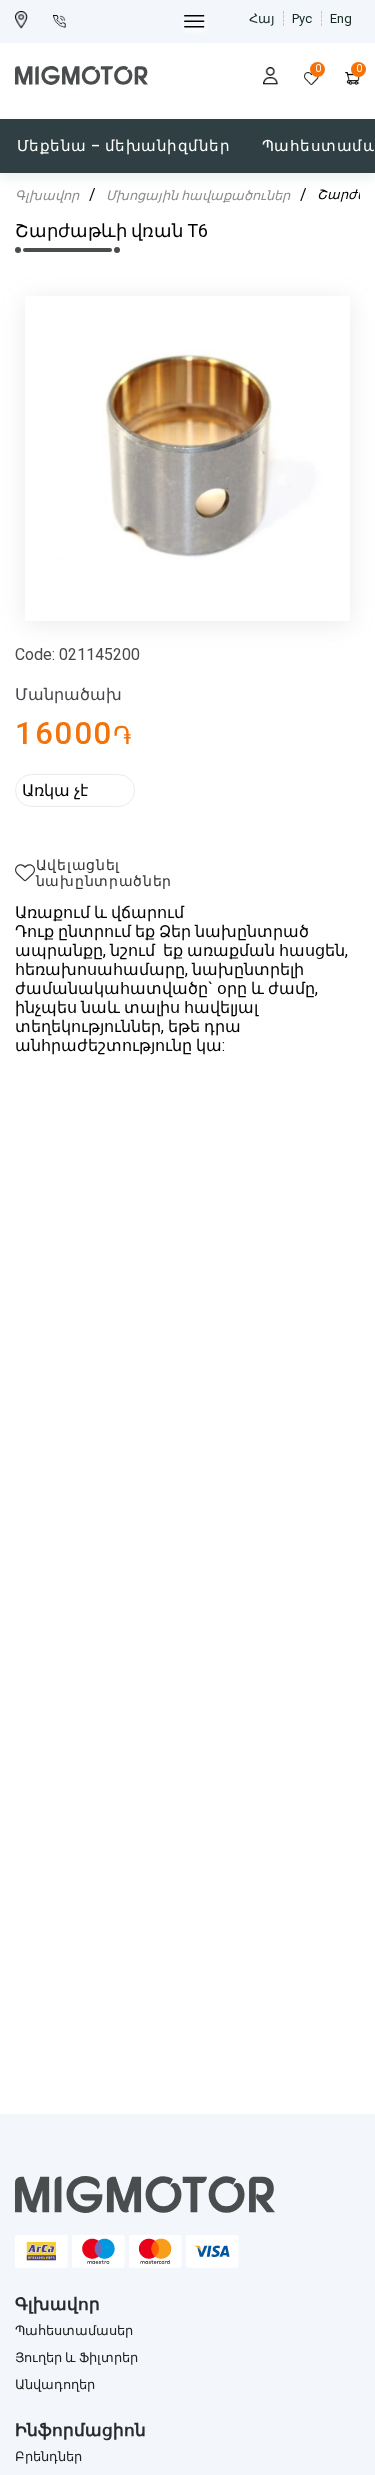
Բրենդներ (48, 2456)
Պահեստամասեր (74, 2330)
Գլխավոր (47, 195)
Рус (302, 18)
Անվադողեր (55, 2384)
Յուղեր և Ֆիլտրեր (76, 2357)
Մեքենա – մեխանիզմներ (123, 146)
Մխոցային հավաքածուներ (198, 195)
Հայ (262, 18)
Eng (341, 18)
